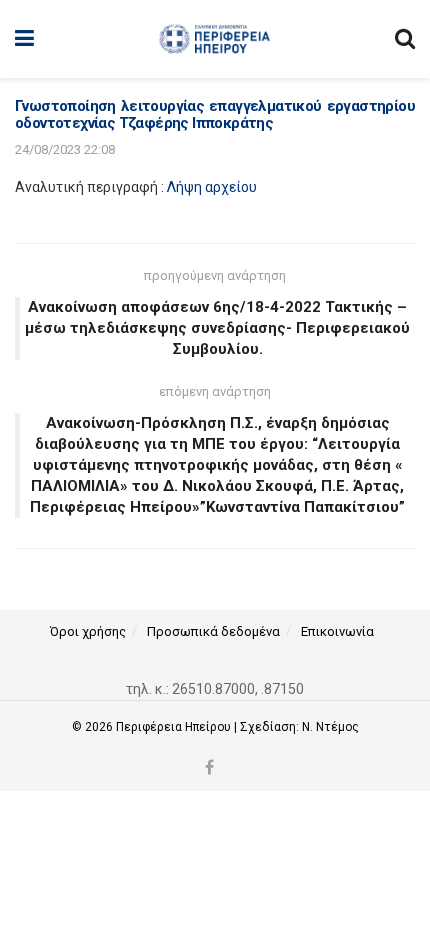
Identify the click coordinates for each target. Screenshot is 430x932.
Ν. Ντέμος (330, 727)
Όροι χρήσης (88, 631)
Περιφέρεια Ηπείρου (175, 727)
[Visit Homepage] (214, 39)
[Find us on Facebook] (209, 768)
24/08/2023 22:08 (65, 149)
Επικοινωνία (337, 631)
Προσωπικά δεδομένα (213, 631)
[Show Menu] (24, 39)
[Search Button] (405, 39)
